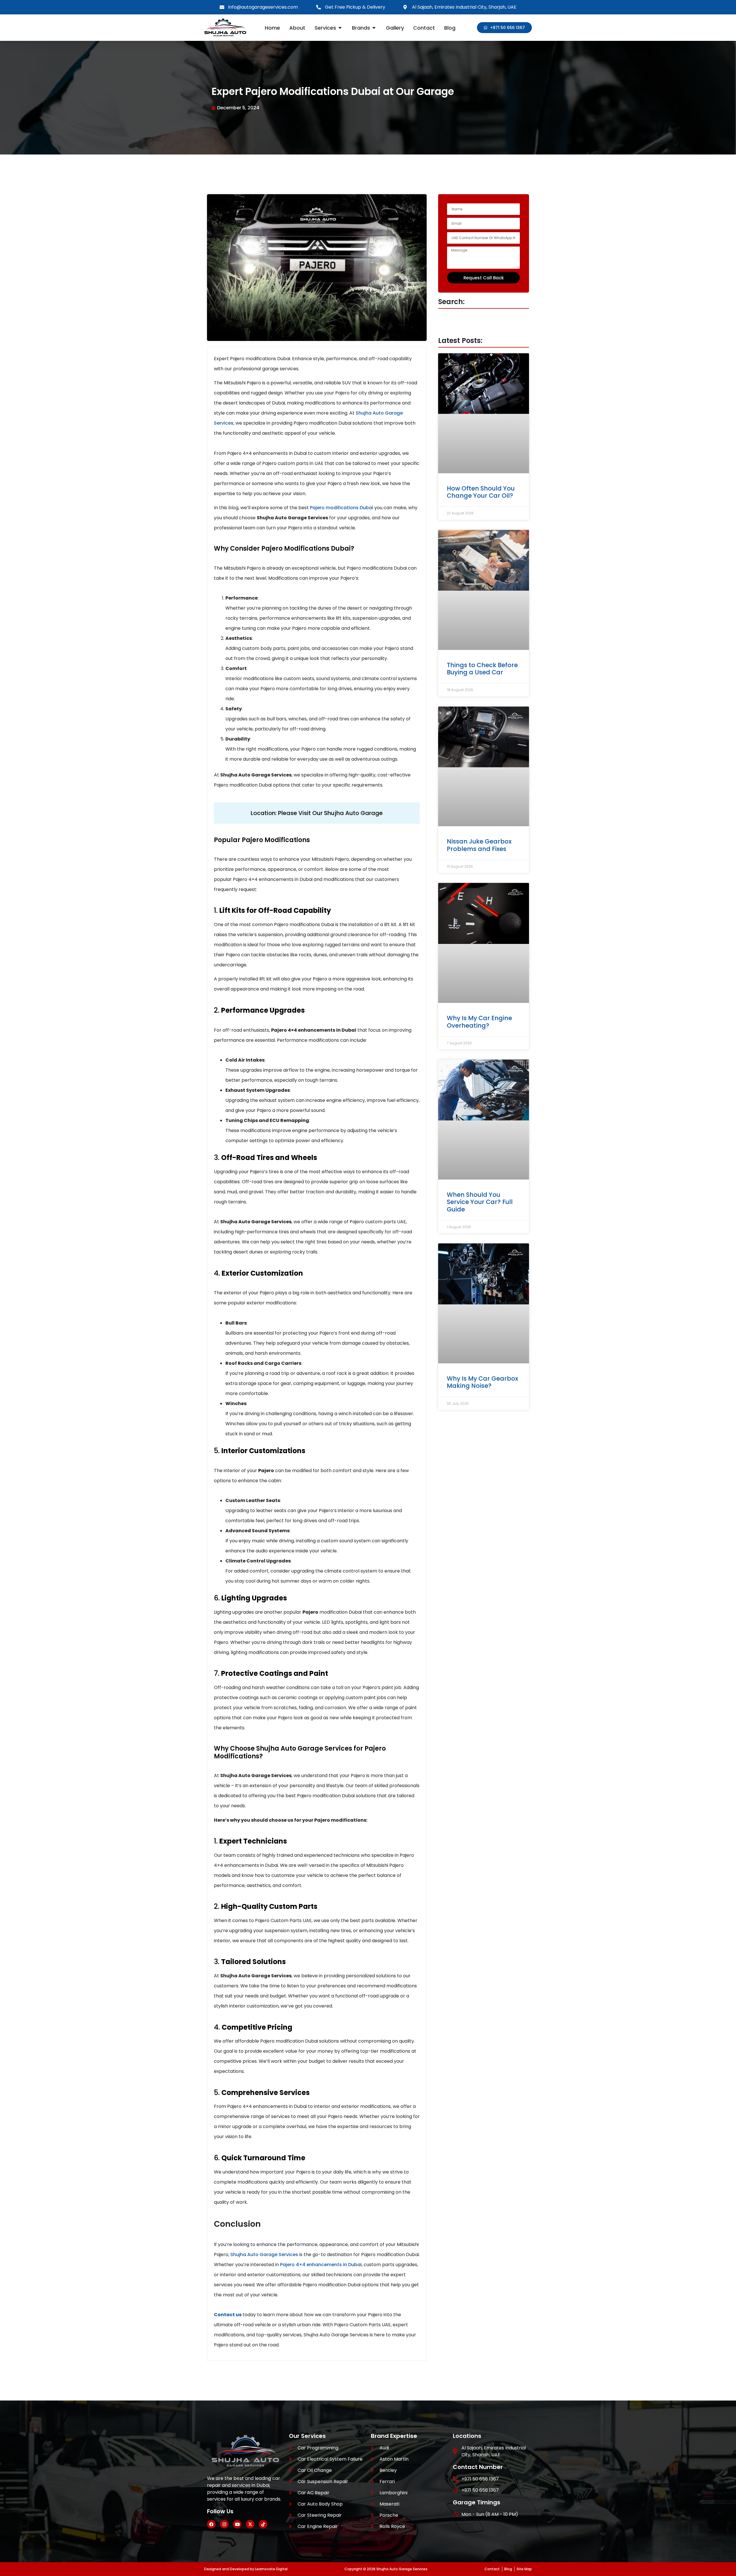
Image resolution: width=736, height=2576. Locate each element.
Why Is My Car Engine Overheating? (479, 1022)
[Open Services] (340, 28)
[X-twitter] (250, 2524)
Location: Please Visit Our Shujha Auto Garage (317, 813)
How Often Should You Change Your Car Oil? (481, 492)
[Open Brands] (374, 28)
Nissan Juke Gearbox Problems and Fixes (479, 845)
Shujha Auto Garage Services (264, 2255)
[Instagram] (224, 2524)
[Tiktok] (263, 2524)
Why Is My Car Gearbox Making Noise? (482, 1382)
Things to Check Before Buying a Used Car (482, 669)
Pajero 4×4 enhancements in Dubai (321, 2265)
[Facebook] (211, 2524)
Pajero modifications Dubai (342, 508)
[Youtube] (237, 2524)
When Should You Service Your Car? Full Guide (480, 1202)
